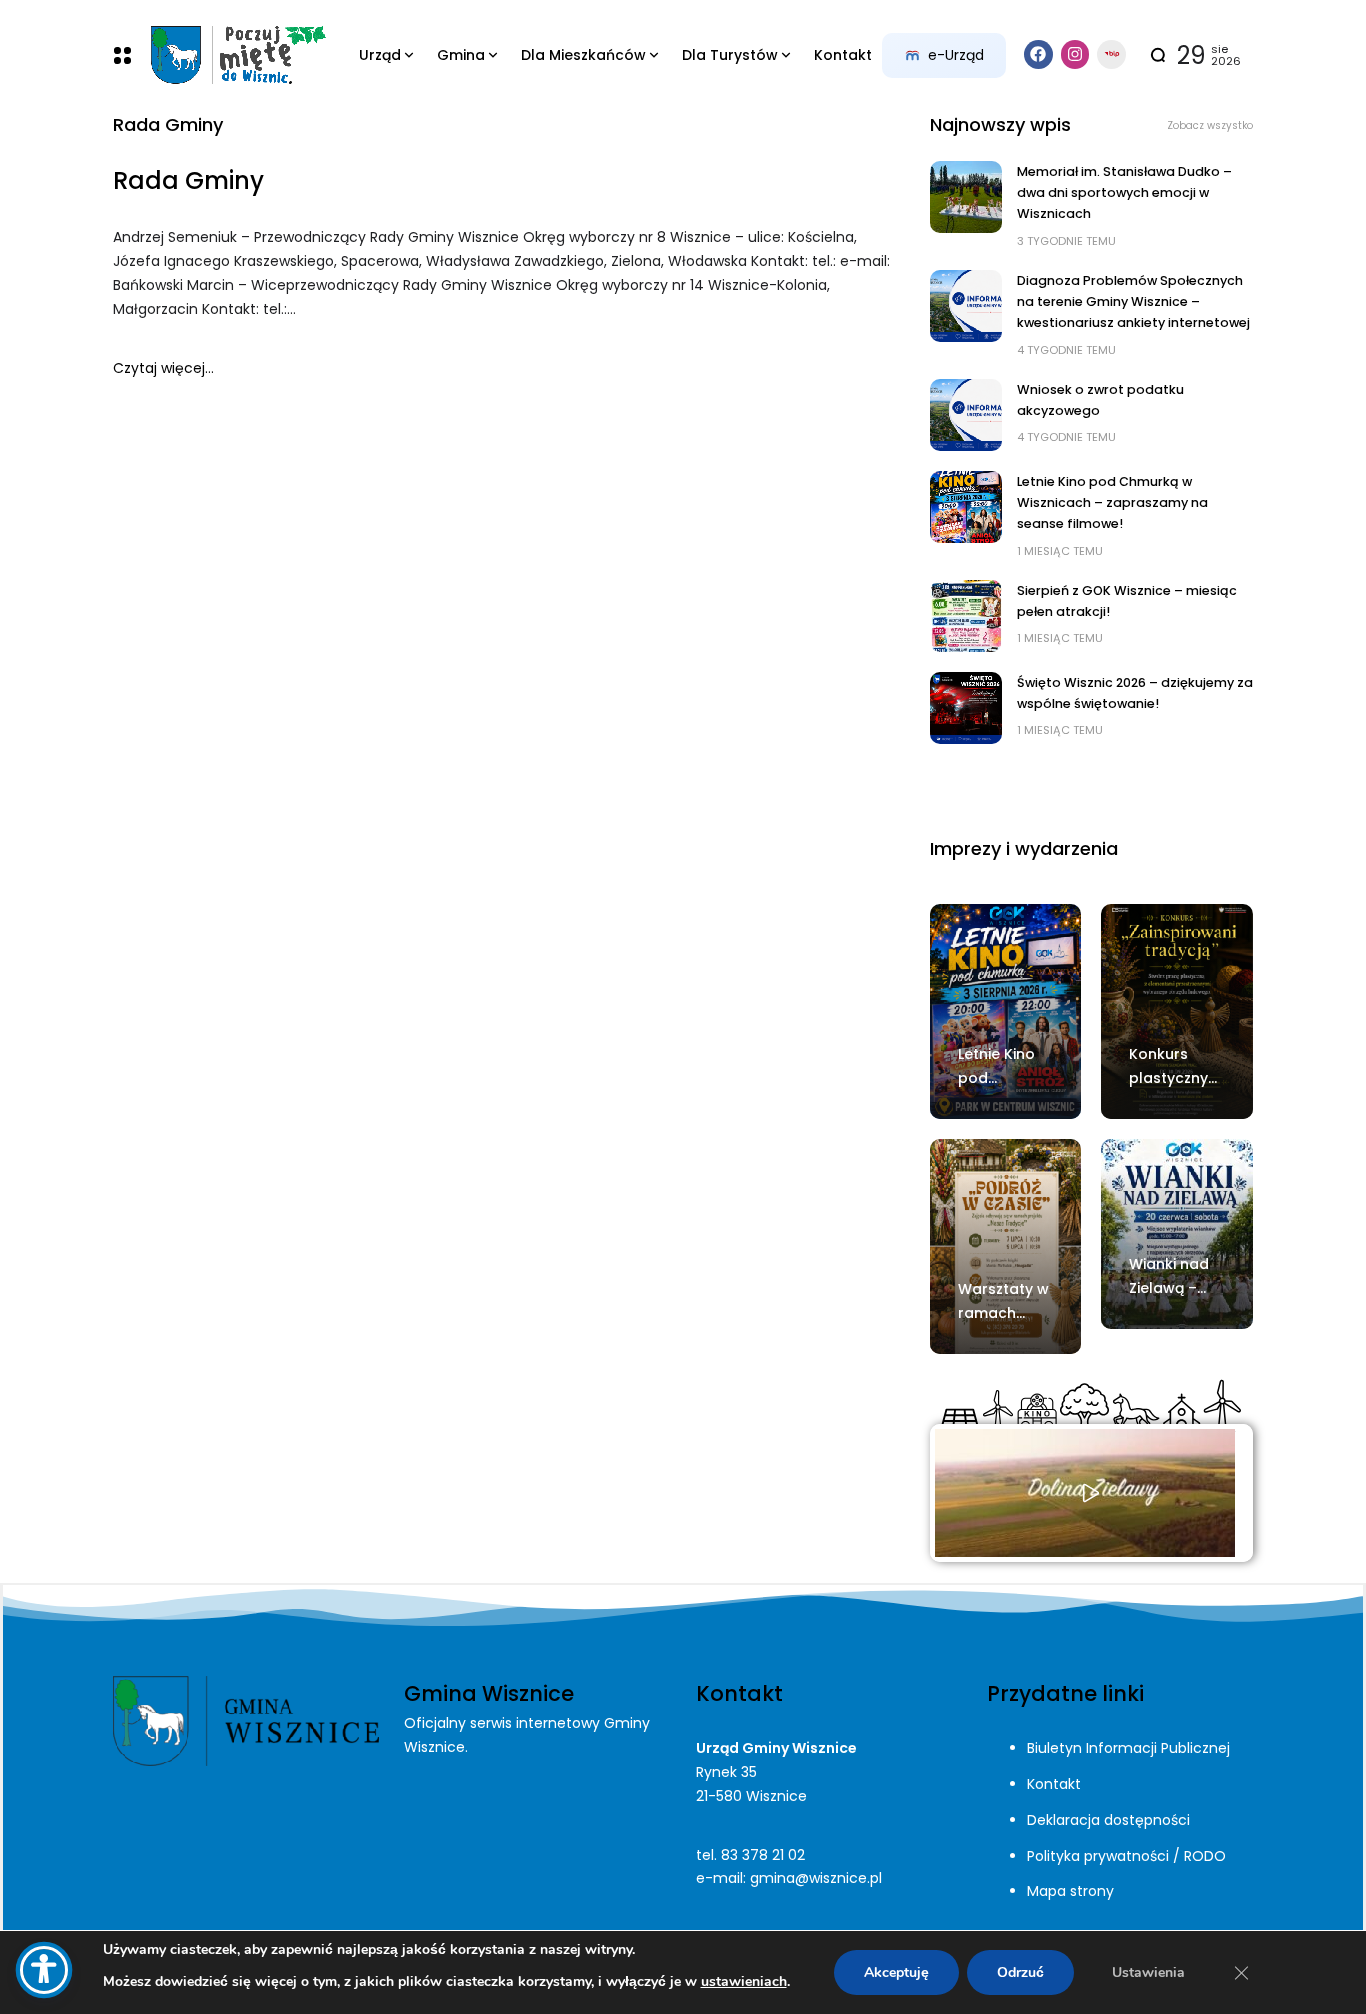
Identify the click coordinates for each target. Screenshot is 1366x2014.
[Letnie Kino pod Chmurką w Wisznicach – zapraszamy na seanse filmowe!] (966, 507)
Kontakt (1054, 1784)
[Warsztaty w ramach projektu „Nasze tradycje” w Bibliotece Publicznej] (1006, 1246)
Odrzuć (1020, 1972)
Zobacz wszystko (1210, 125)
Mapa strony (1070, 1891)
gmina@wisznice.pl (816, 1878)
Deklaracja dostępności (1108, 1820)
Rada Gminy (188, 180)
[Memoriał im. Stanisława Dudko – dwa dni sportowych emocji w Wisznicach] (966, 197)
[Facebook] (1038, 54)
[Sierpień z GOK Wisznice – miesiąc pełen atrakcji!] (966, 616)
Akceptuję (896, 1972)
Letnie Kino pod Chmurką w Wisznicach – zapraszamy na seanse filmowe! (1112, 503)
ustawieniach (744, 1981)
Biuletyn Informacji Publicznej (1128, 1748)
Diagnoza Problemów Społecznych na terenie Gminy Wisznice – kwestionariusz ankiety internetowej (1133, 302)
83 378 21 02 (763, 1855)
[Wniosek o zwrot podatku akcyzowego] (966, 415)
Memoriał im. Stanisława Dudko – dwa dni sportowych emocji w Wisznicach (1124, 193)
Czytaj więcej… (163, 368)
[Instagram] (1075, 54)
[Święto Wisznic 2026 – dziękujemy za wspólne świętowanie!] (966, 708)
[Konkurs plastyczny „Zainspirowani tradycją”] (1177, 1011)
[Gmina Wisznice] (237, 55)
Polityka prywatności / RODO (1126, 1856)
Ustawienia (1148, 1972)
